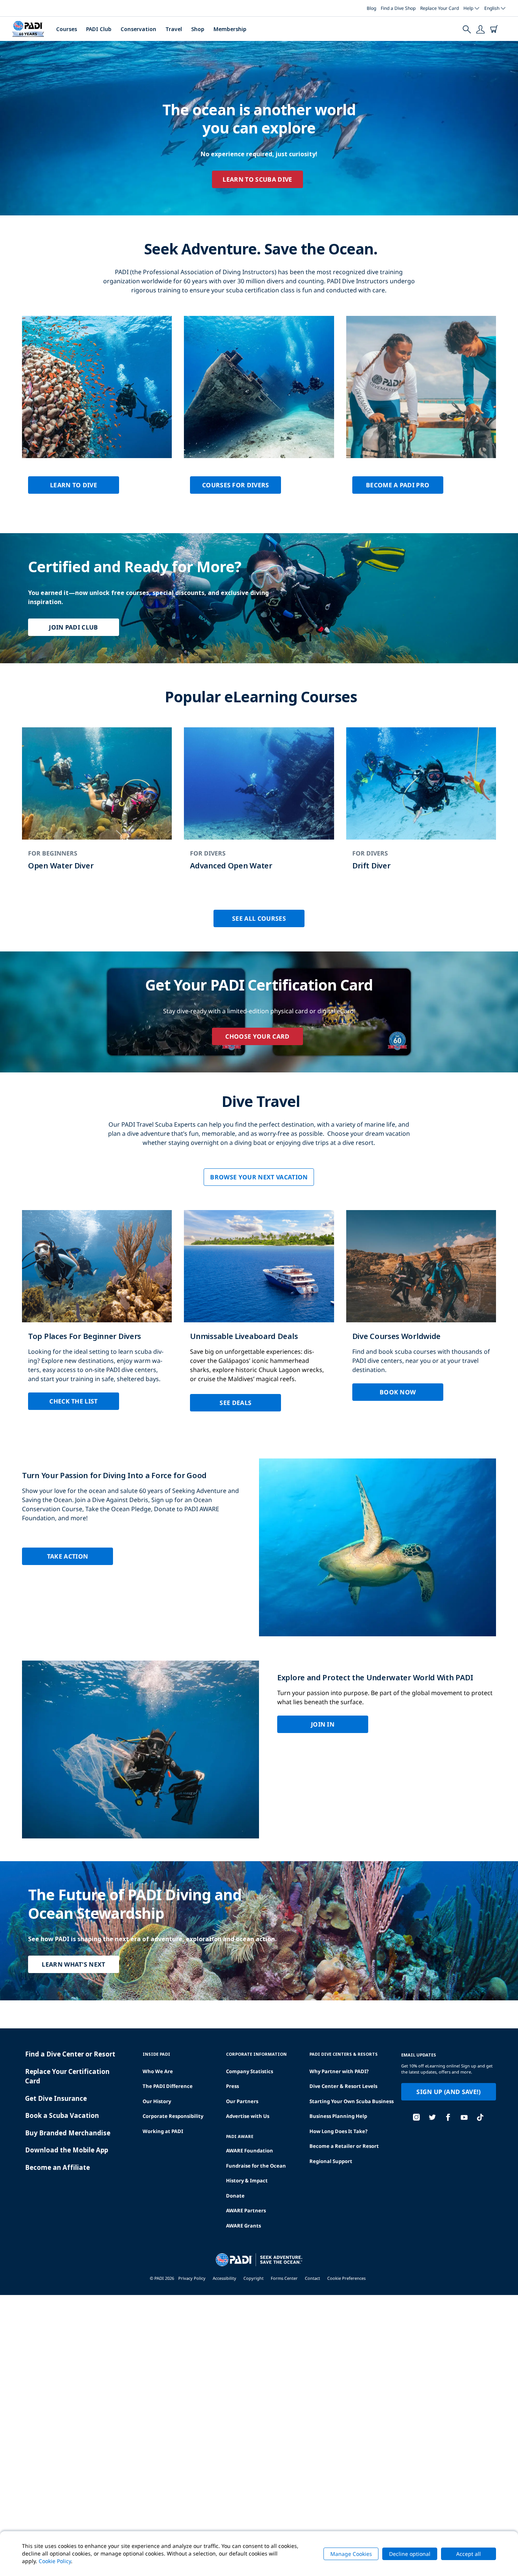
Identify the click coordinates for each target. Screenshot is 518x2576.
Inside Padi (156, 2054)
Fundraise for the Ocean (256, 2166)
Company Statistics (250, 2071)
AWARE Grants (243, 2226)
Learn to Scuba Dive (257, 179)
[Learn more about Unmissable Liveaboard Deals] (259, 1317)
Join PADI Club (73, 627)
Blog (371, 8)
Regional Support (331, 2161)
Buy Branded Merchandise (68, 2133)
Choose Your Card (257, 1036)
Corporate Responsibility (173, 2116)
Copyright (254, 2278)
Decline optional (410, 2554)
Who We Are (158, 2071)
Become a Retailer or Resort (344, 2146)
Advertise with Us (248, 2116)
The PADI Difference (168, 2086)
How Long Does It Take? (338, 2131)
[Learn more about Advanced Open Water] (259, 806)
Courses (67, 29)
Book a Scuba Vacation (62, 2115)
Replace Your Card (440, 8)
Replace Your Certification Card (67, 2076)
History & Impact (247, 2180)
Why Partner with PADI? (339, 2071)
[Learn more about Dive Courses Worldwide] (421, 1312)
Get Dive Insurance (56, 2098)
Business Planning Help (338, 2116)
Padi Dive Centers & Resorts (344, 2054)
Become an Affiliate (57, 2167)
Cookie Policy (55, 2561)
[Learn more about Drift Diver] (421, 806)
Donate (235, 2196)
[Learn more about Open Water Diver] (97, 806)
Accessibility (224, 2278)
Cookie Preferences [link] (346, 2278)
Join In (323, 1724)
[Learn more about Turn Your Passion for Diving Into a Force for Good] (259, 1547)
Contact (312, 2278)
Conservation (138, 29)
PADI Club (99, 29)
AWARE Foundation (250, 2151)
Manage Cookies (351, 2554)
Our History (157, 2101)
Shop (198, 29)
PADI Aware (240, 2136)
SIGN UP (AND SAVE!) (448, 2092)
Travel (174, 29)
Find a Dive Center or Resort (70, 2054)
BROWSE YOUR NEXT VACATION (259, 1177)
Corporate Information (256, 2054)
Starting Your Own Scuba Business (352, 2101)
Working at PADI (163, 2131)
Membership (230, 29)
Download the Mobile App (67, 2150)
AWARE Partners (246, 2210)
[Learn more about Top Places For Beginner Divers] (97, 1316)
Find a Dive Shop (398, 8)
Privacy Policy (192, 2278)
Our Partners (242, 2101)
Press (232, 2086)
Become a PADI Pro (398, 485)
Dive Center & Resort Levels (343, 2086)
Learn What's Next (73, 1964)
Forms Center (284, 2278)
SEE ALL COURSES (259, 918)
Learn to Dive (74, 485)
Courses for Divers (236, 485)
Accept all (469, 2554)
